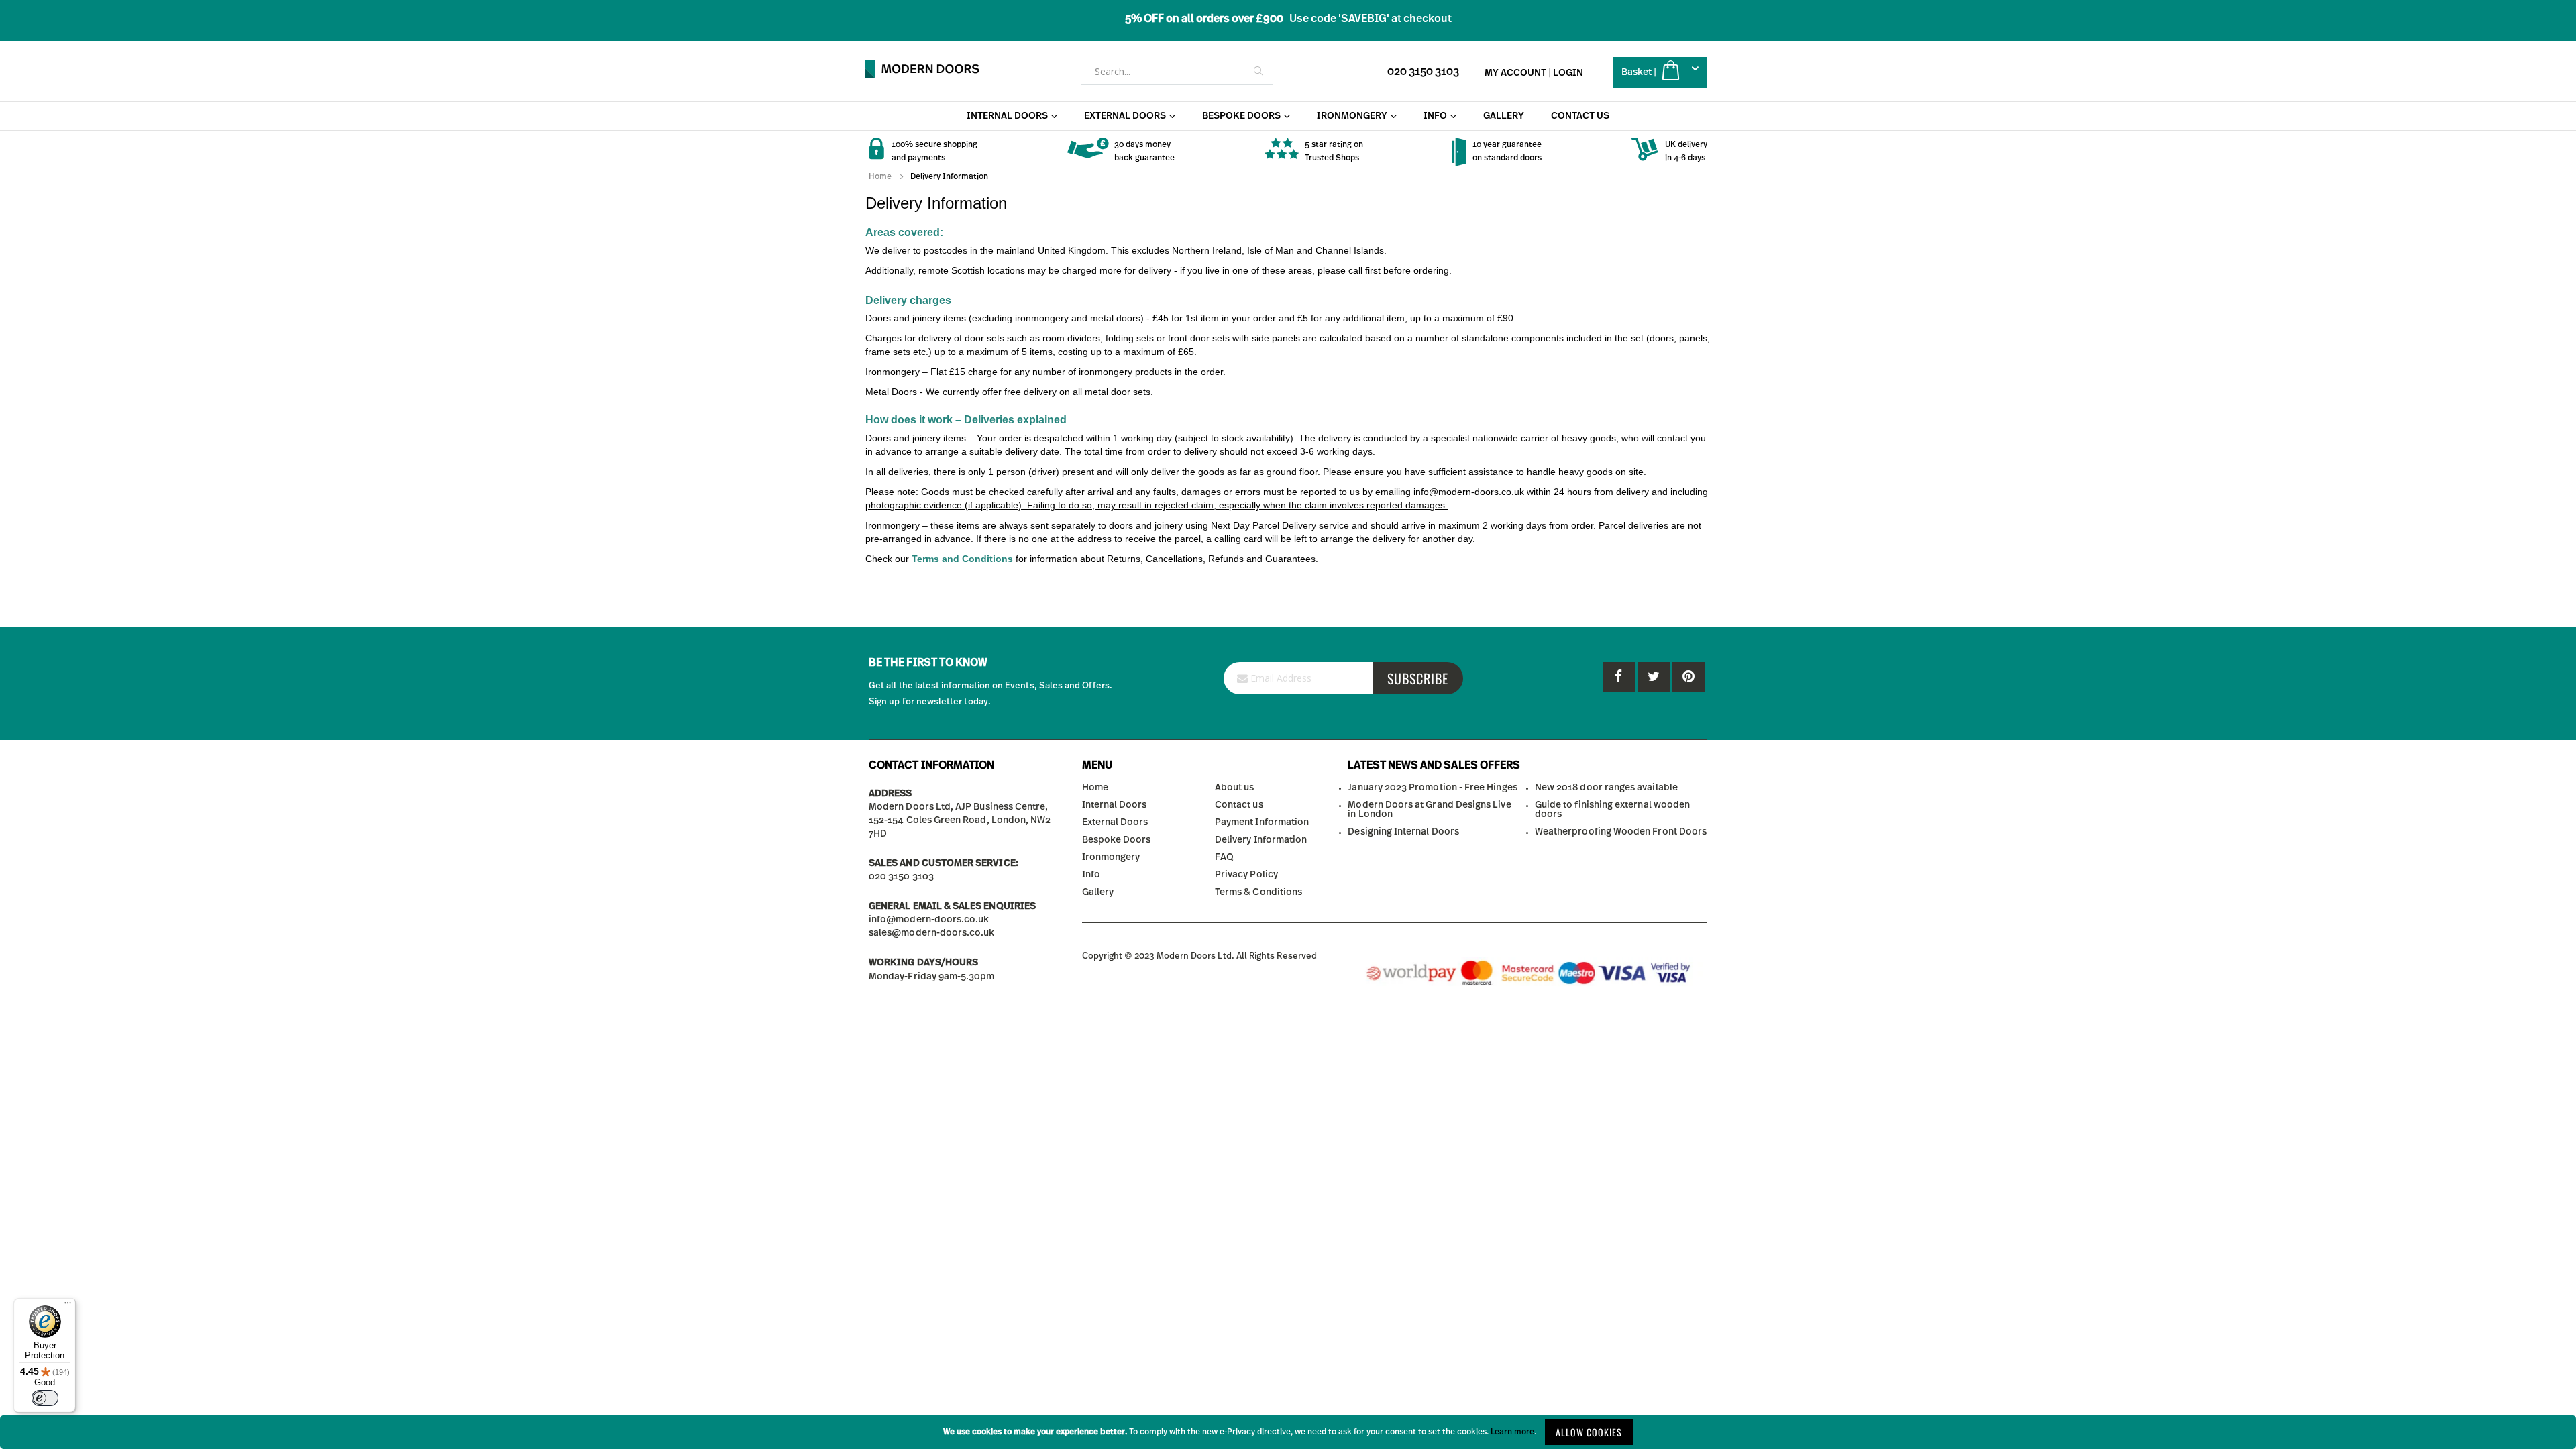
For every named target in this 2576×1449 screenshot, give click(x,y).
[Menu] (68, 1306)
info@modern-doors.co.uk (929, 920)
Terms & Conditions (1258, 892)
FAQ (1224, 857)
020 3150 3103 (1423, 72)
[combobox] (1177, 71)
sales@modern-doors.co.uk (932, 933)
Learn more (1512, 1432)
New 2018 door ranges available (1606, 788)
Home (880, 176)
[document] (1288, 1432)
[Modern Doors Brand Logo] (922, 69)
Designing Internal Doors (1403, 832)
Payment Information (1262, 822)
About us (1235, 788)
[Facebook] (1619, 677)
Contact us (1239, 805)
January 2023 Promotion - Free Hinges (1432, 788)
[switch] (45, 1398)
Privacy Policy (1246, 875)
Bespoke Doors (1117, 840)
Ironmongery (1111, 857)
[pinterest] (1654, 677)
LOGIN (1568, 73)
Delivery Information (1261, 840)
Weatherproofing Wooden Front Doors (1621, 832)
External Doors (1115, 822)
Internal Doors (1115, 805)
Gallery (1098, 892)
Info (1091, 875)
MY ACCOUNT (1515, 73)
